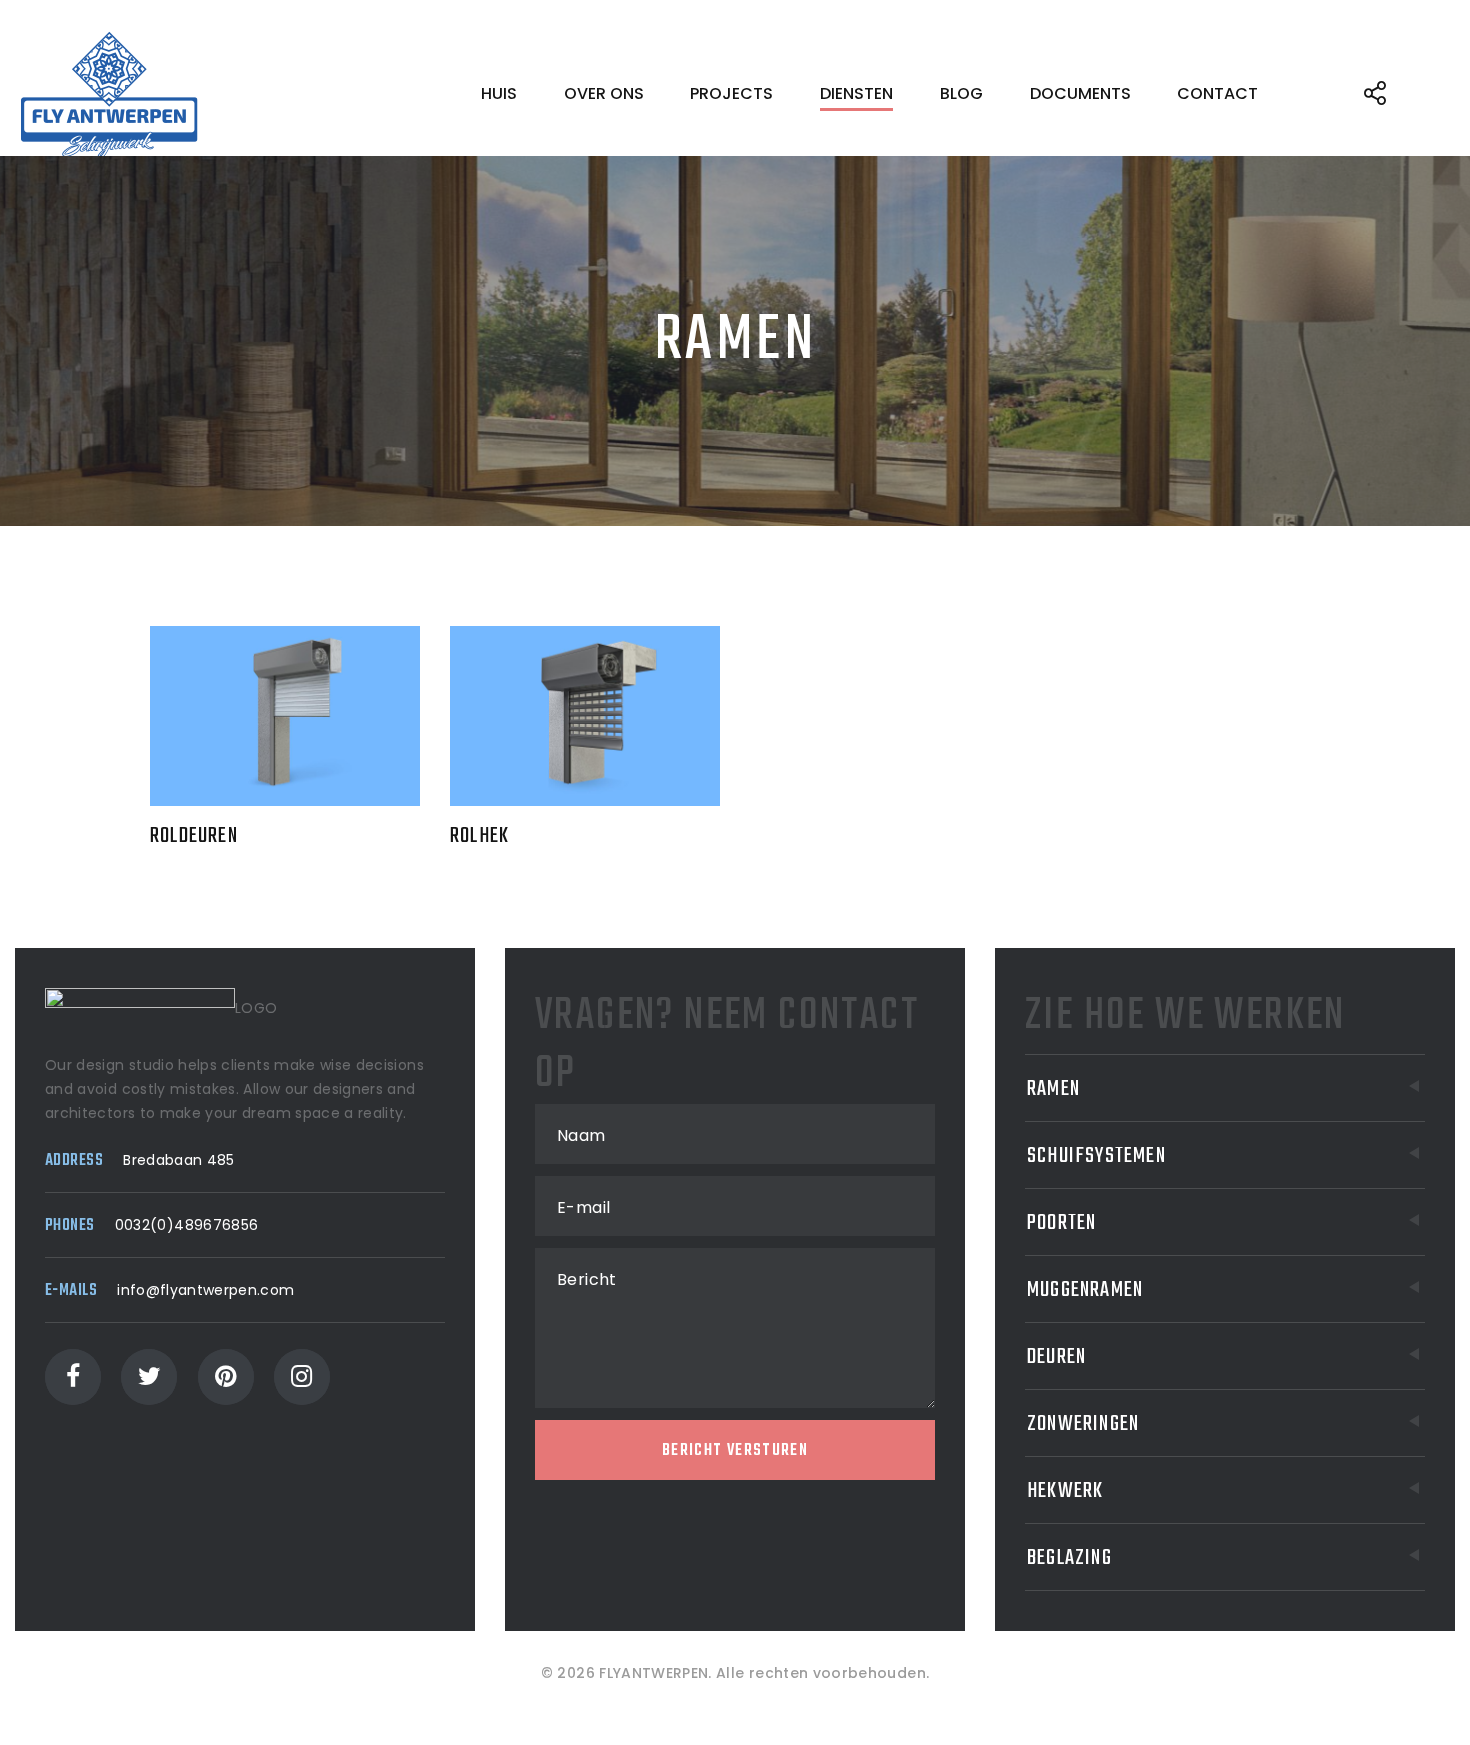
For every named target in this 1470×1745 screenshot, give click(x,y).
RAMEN (1053, 1089)
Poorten (1061, 1223)
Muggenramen (1085, 1290)
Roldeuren (194, 836)
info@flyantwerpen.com (205, 1290)
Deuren (1056, 1357)
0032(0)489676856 (187, 1225)
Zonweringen (1083, 1424)
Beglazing (1069, 1558)
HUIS (499, 93)
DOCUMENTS (1080, 93)
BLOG (961, 93)
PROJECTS (731, 93)
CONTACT (1217, 93)
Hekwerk (1065, 1491)
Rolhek (479, 836)
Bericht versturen (735, 1451)
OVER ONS (604, 93)
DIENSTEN (856, 93)
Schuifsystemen (1096, 1156)
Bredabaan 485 (179, 1160)
